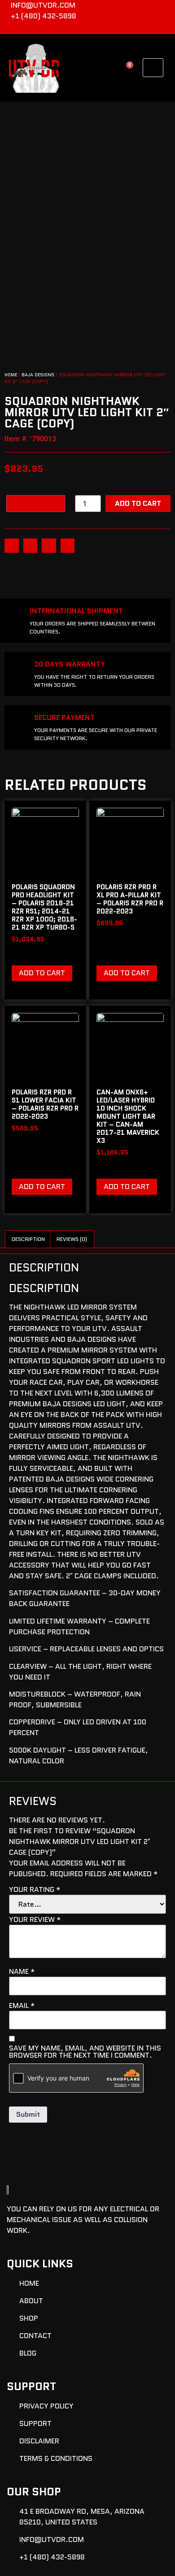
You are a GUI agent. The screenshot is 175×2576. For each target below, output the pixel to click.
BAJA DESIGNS (38, 375)
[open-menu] (153, 68)
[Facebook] (149, 28)
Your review (35, 1920)
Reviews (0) (72, 1239)
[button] (12, 546)
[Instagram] (164, 28)
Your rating (35, 1890)
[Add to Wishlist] (36, 504)
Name (22, 1972)
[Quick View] (27, 953)
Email (22, 2006)
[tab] (28, 1239)
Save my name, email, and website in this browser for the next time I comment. (85, 2052)
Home (11, 375)
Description (28, 1239)
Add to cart (138, 503)
